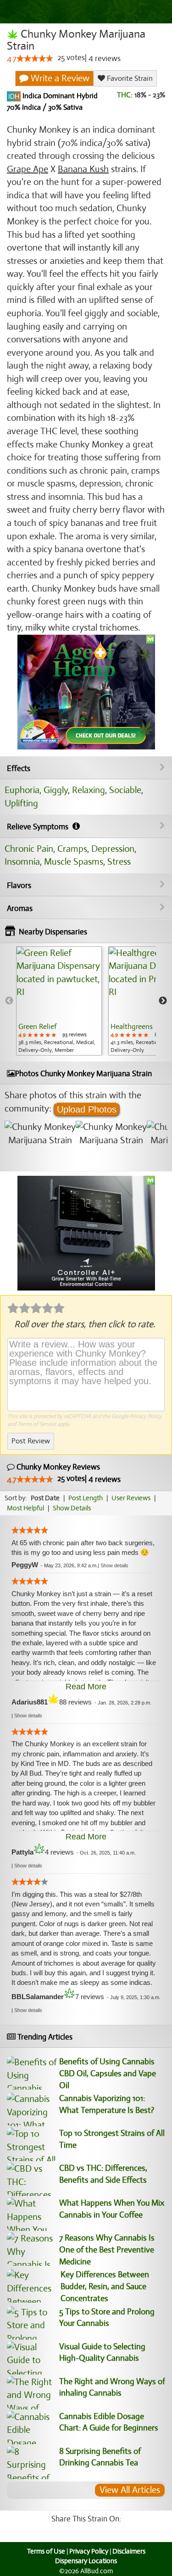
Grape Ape (28, 169)
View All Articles (130, 2490)
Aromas (20, 908)
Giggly (56, 790)
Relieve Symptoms (39, 827)
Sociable (125, 790)
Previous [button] (9, 1001)
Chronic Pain (29, 849)
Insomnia (22, 862)
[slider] (35, 58)
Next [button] (163, 1001)
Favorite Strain (129, 78)
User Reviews (131, 1498)
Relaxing (89, 790)
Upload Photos (87, 1109)
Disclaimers (129, 2551)
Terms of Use (46, 2551)
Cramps (72, 849)
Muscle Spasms (74, 862)
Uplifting (21, 803)
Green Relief (37, 1027)
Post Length (86, 1498)
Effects (19, 768)
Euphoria (22, 790)
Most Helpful (25, 1508)
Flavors (19, 886)
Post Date (45, 1498)
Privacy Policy (146, 1416)
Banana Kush (83, 169)
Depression (113, 849)
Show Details (72, 1508)
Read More (86, 1687)
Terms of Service (37, 1424)
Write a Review (59, 78)
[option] (59, 1001)
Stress (119, 862)
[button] (114, 1565)
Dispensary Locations (86, 2561)
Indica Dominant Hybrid (59, 96)
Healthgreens (132, 1027)
